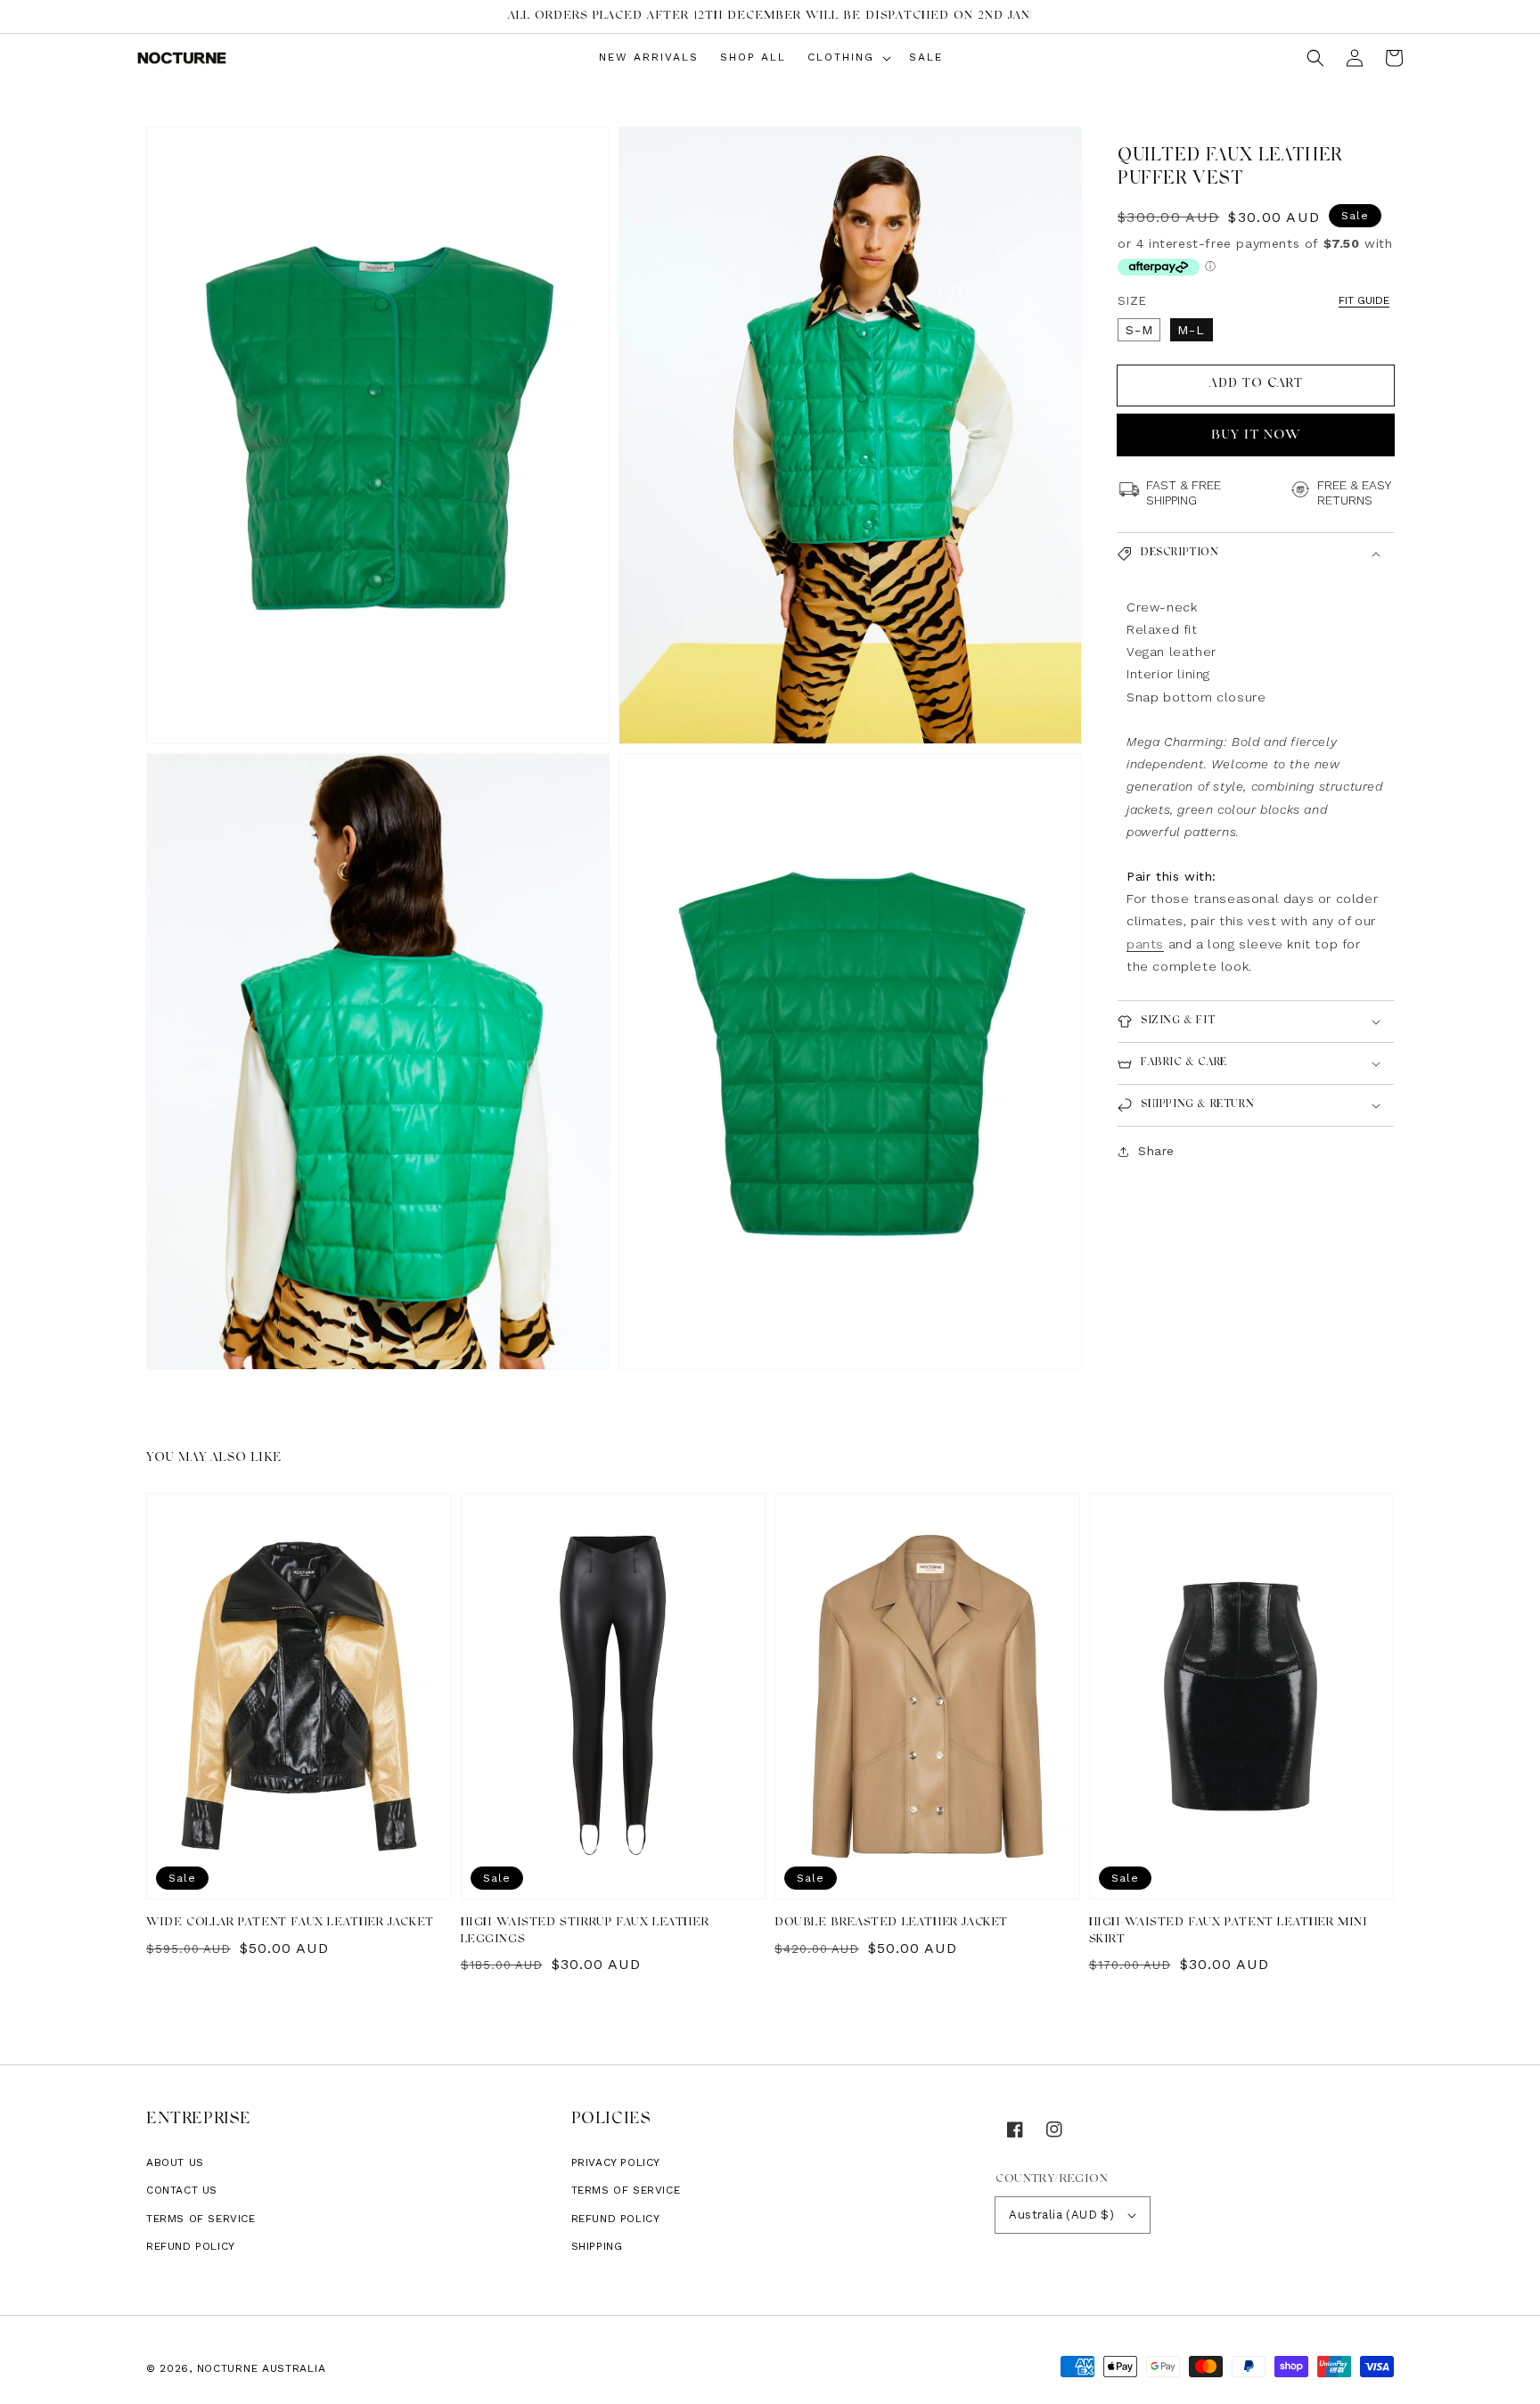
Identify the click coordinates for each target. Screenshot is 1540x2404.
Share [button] (1156, 1151)
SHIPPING (597, 2246)
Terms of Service (201, 2219)
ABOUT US (175, 2162)
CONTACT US (182, 2190)
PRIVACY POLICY (616, 2162)
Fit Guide (1364, 300)
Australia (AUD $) (1061, 2215)
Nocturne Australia (262, 2368)
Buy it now (1256, 435)
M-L (1191, 330)
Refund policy (191, 2246)
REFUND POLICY (616, 2219)
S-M (1139, 330)
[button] (1315, 58)
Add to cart (1256, 384)
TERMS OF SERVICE (626, 2190)
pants (1145, 944)
